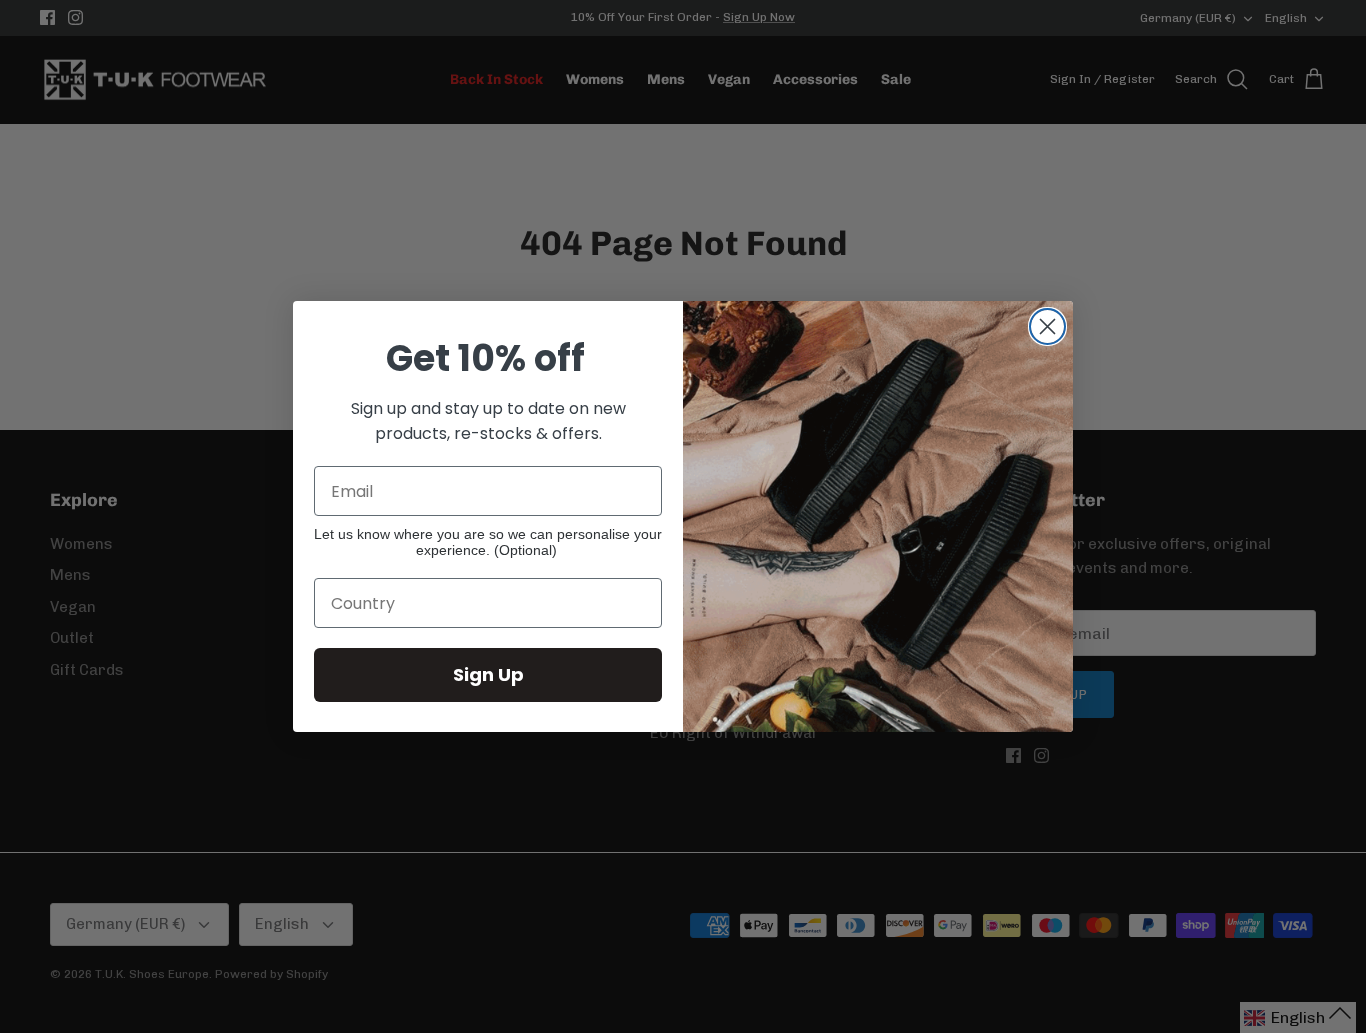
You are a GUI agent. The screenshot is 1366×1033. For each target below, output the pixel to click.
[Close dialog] (1047, 326)
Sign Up (488, 674)
